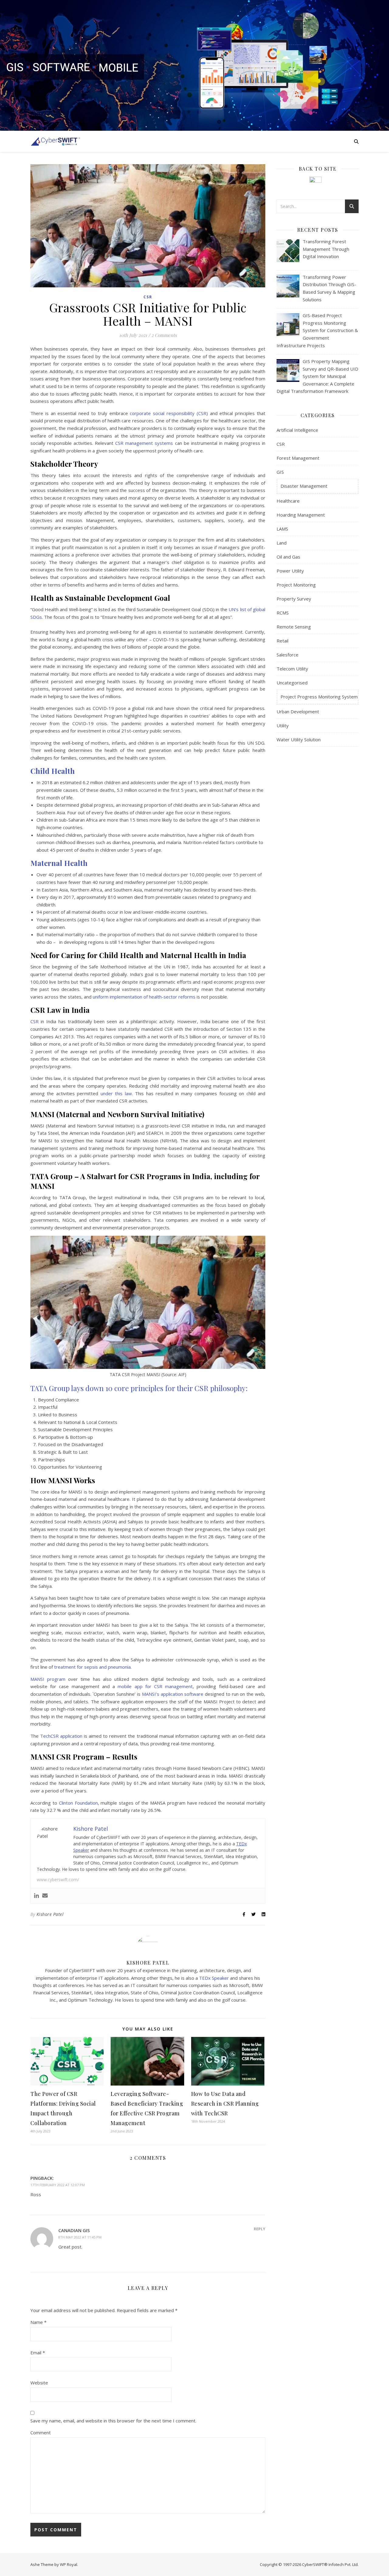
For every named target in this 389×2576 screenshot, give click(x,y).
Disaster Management (304, 486)
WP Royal (69, 2564)
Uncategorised (292, 683)
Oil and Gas (288, 557)
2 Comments (164, 335)
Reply (260, 2229)
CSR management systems (144, 443)
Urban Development (298, 712)
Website (39, 2383)
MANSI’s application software (173, 1694)
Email (38, 2353)
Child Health (53, 771)
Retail (282, 641)
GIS (280, 472)
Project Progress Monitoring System (319, 697)
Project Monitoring (296, 585)
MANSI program (48, 1679)
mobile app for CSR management (155, 1686)
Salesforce (287, 655)
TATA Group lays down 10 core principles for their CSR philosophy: (139, 1388)
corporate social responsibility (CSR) (169, 413)
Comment (41, 2432)
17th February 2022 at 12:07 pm (58, 2185)
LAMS (282, 529)
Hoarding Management (301, 515)
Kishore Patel (50, 1914)
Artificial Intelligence (297, 430)
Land (282, 543)
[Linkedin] (36, 1896)
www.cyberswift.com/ (58, 1880)
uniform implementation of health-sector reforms (144, 997)
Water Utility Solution (299, 739)
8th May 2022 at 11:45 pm (80, 2237)
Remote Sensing (294, 627)
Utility (283, 725)
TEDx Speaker (214, 1978)
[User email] (45, 1896)
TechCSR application (61, 1736)
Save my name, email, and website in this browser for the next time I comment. (113, 2421)
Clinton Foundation (78, 1803)
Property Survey (294, 599)
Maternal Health (59, 863)
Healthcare (288, 501)
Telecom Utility (292, 669)
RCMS (283, 613)
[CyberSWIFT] (55, 141)
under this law (116, 1093)
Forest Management (298, 458)
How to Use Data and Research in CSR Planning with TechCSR (225, 2103)
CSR (148, 297)
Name (38, 2322)
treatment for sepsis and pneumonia (92, 1667)
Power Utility (290, 571)
